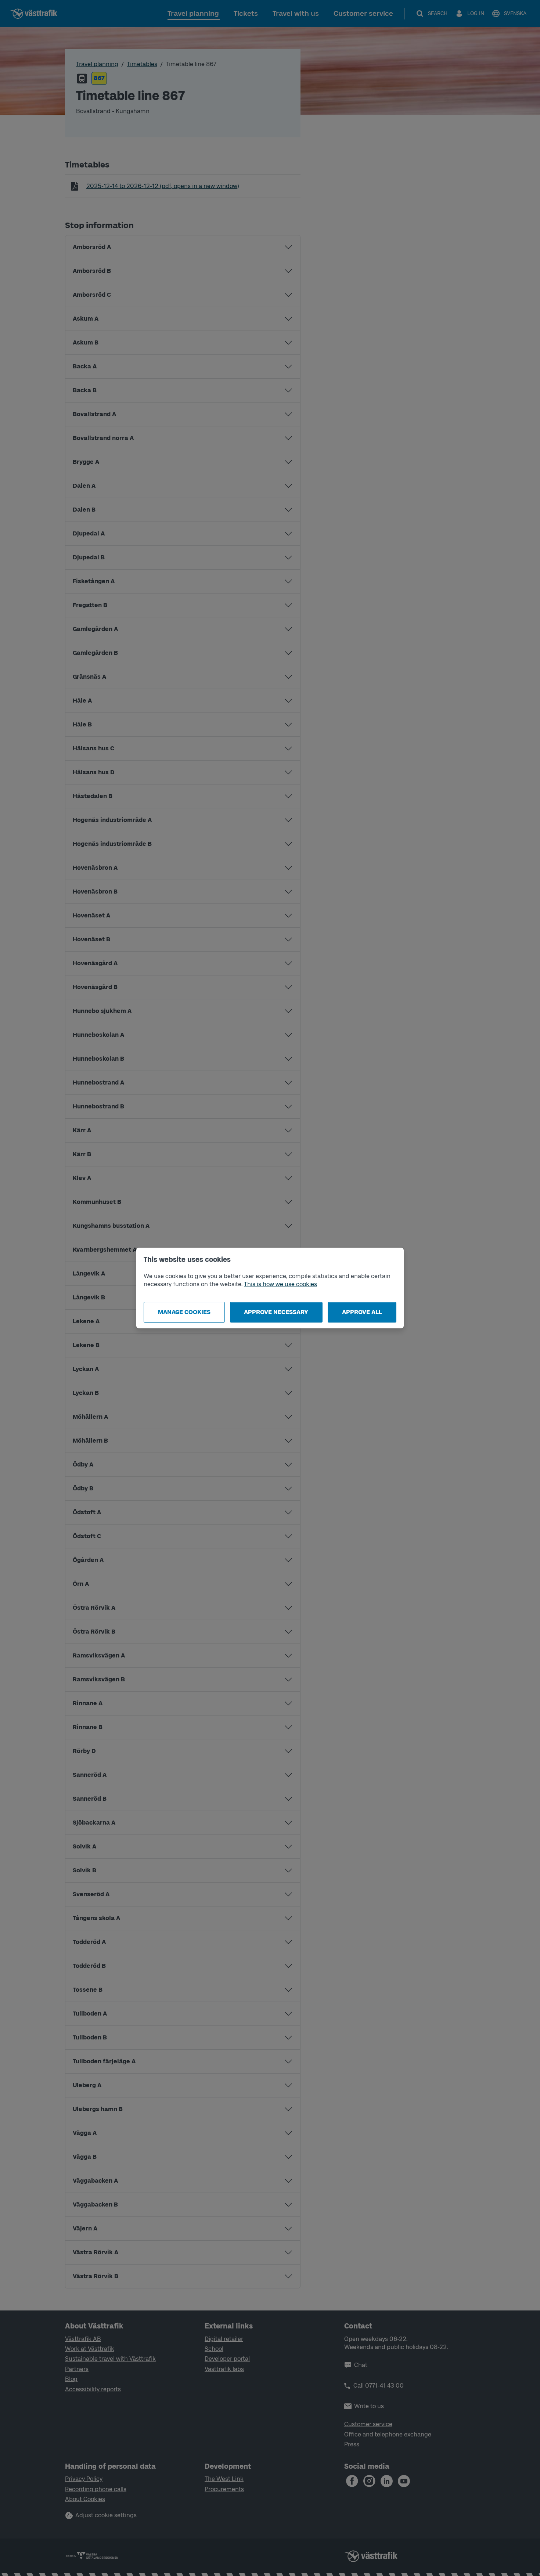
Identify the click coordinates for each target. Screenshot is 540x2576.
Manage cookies (184, 1312)
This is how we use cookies (280, 1284)
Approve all (362, 1312)
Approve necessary (276, 1312)
